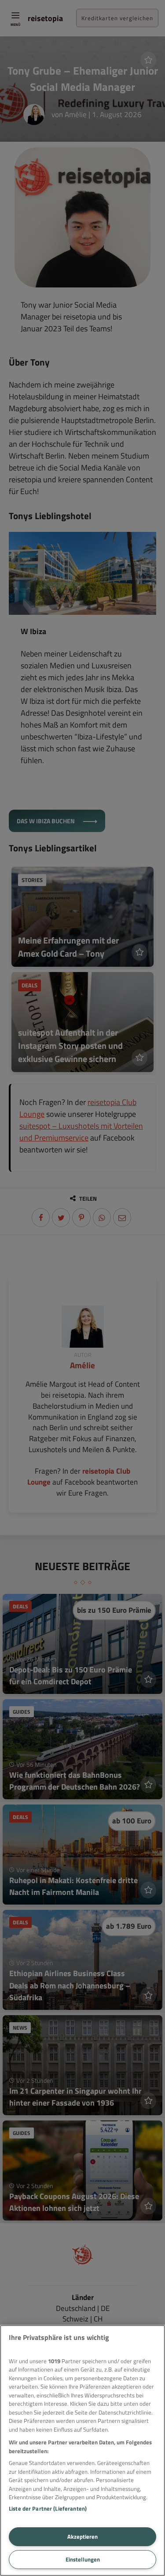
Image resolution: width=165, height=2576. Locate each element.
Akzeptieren (82, 2537)
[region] (82, 2450)
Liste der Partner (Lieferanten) (48, 2508)
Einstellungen (83, 2559)
